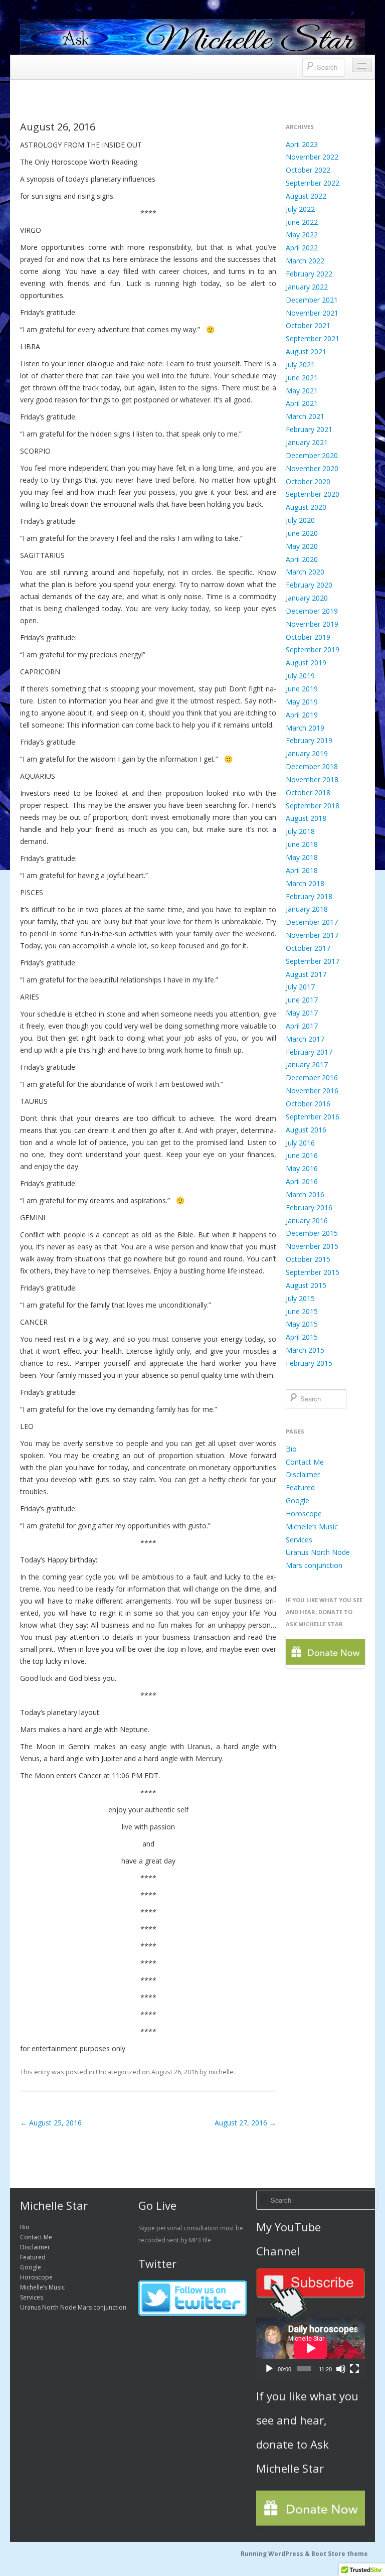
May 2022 (302, 235)
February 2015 (309, 1363)
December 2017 (312, 922)
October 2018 (308, 793)
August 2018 (306, 818)
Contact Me (305, 1462)
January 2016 (307, 1221)
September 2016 (313, 1117)
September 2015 (313, 1272)
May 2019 (302, 702)
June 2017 (302, 1000)
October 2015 (308, 1259)
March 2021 (305, 416)
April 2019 (302, 715)
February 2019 (309, 740)
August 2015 (306, 1285)
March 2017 (305, 1039)
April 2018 (302, 870)
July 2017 (300, 987)
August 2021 (306, 351)
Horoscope (304, 1514)
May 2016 (302, 1168)
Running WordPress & (276, 2554)
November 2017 (312, 935)
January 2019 (307, 753)
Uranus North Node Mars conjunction (73, 2307)
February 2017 (309, 1052)
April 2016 (302, 1181)
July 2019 (300, 676)
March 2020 (305, 572)
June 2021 (302, 378)
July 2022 (300, 209)
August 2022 (306, 196)
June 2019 (302, 689)
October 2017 (308, 948)
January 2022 (307, 287)
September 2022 (313, 183)
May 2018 (302, 857)
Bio (291, 1449)
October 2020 (308, 481)
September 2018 (313, 806)
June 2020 (302, 533)
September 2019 (313, 650)
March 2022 (305, 261)
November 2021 (312, 313)
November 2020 (312, 468)
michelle (221, 2072)
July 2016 (300, 1143)
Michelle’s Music (312, 1527)
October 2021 (308, 325)
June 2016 (302, 1155)
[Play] (269, 2369)
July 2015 (300, 1298)
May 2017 (302, 1013)
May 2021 (302, 391)
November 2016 (312, 1091)
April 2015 (302, 1337)
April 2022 (302, 248)
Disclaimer (303, 1474)
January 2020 (307, 598)
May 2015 (302, 1324)
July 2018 (300, 831)
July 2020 (300, 520)
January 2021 (307, 442)
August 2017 (306, 974)
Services (299, 1540)
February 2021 (309, 429)
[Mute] (341, 2369)
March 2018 (305, 883)
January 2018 (307, 909)
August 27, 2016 (245, 2123)
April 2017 (302, 1026)
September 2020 (313, 494)
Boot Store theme (340, 2554)
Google (298, 1500)
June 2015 (302, 1311)
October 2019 (308, 637)
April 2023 (302, 144)
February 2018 (309, 896)
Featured (300, 1487)
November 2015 (312, 1246)
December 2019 (312, 611)
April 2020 (302, 559)
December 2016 (312, 1078)
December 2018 (312, 766)
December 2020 (312, 455)
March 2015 (305, 1350)
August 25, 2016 (51, 2123)
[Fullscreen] (354, 2369)
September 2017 (313, 961)
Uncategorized (118, 2072)
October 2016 (308, 1104)
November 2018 (312, 779)
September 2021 (313, 338)
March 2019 (305, 728)
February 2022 (309, 274)
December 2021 (312, 300)
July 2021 (300, 365)
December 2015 (312, 1233)
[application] (311, 2348)
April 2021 (302, 403)
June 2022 (302, 222)
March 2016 (305, 1194)
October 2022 (308, 170)
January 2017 (307, 1064)
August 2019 (306, 663)
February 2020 (309, 585)
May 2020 (302, 546)
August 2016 (306, 1130)
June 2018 (302, 844)
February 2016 (309, 1207)
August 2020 (306, 507)
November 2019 (312, 624)
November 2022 (312, 157)
